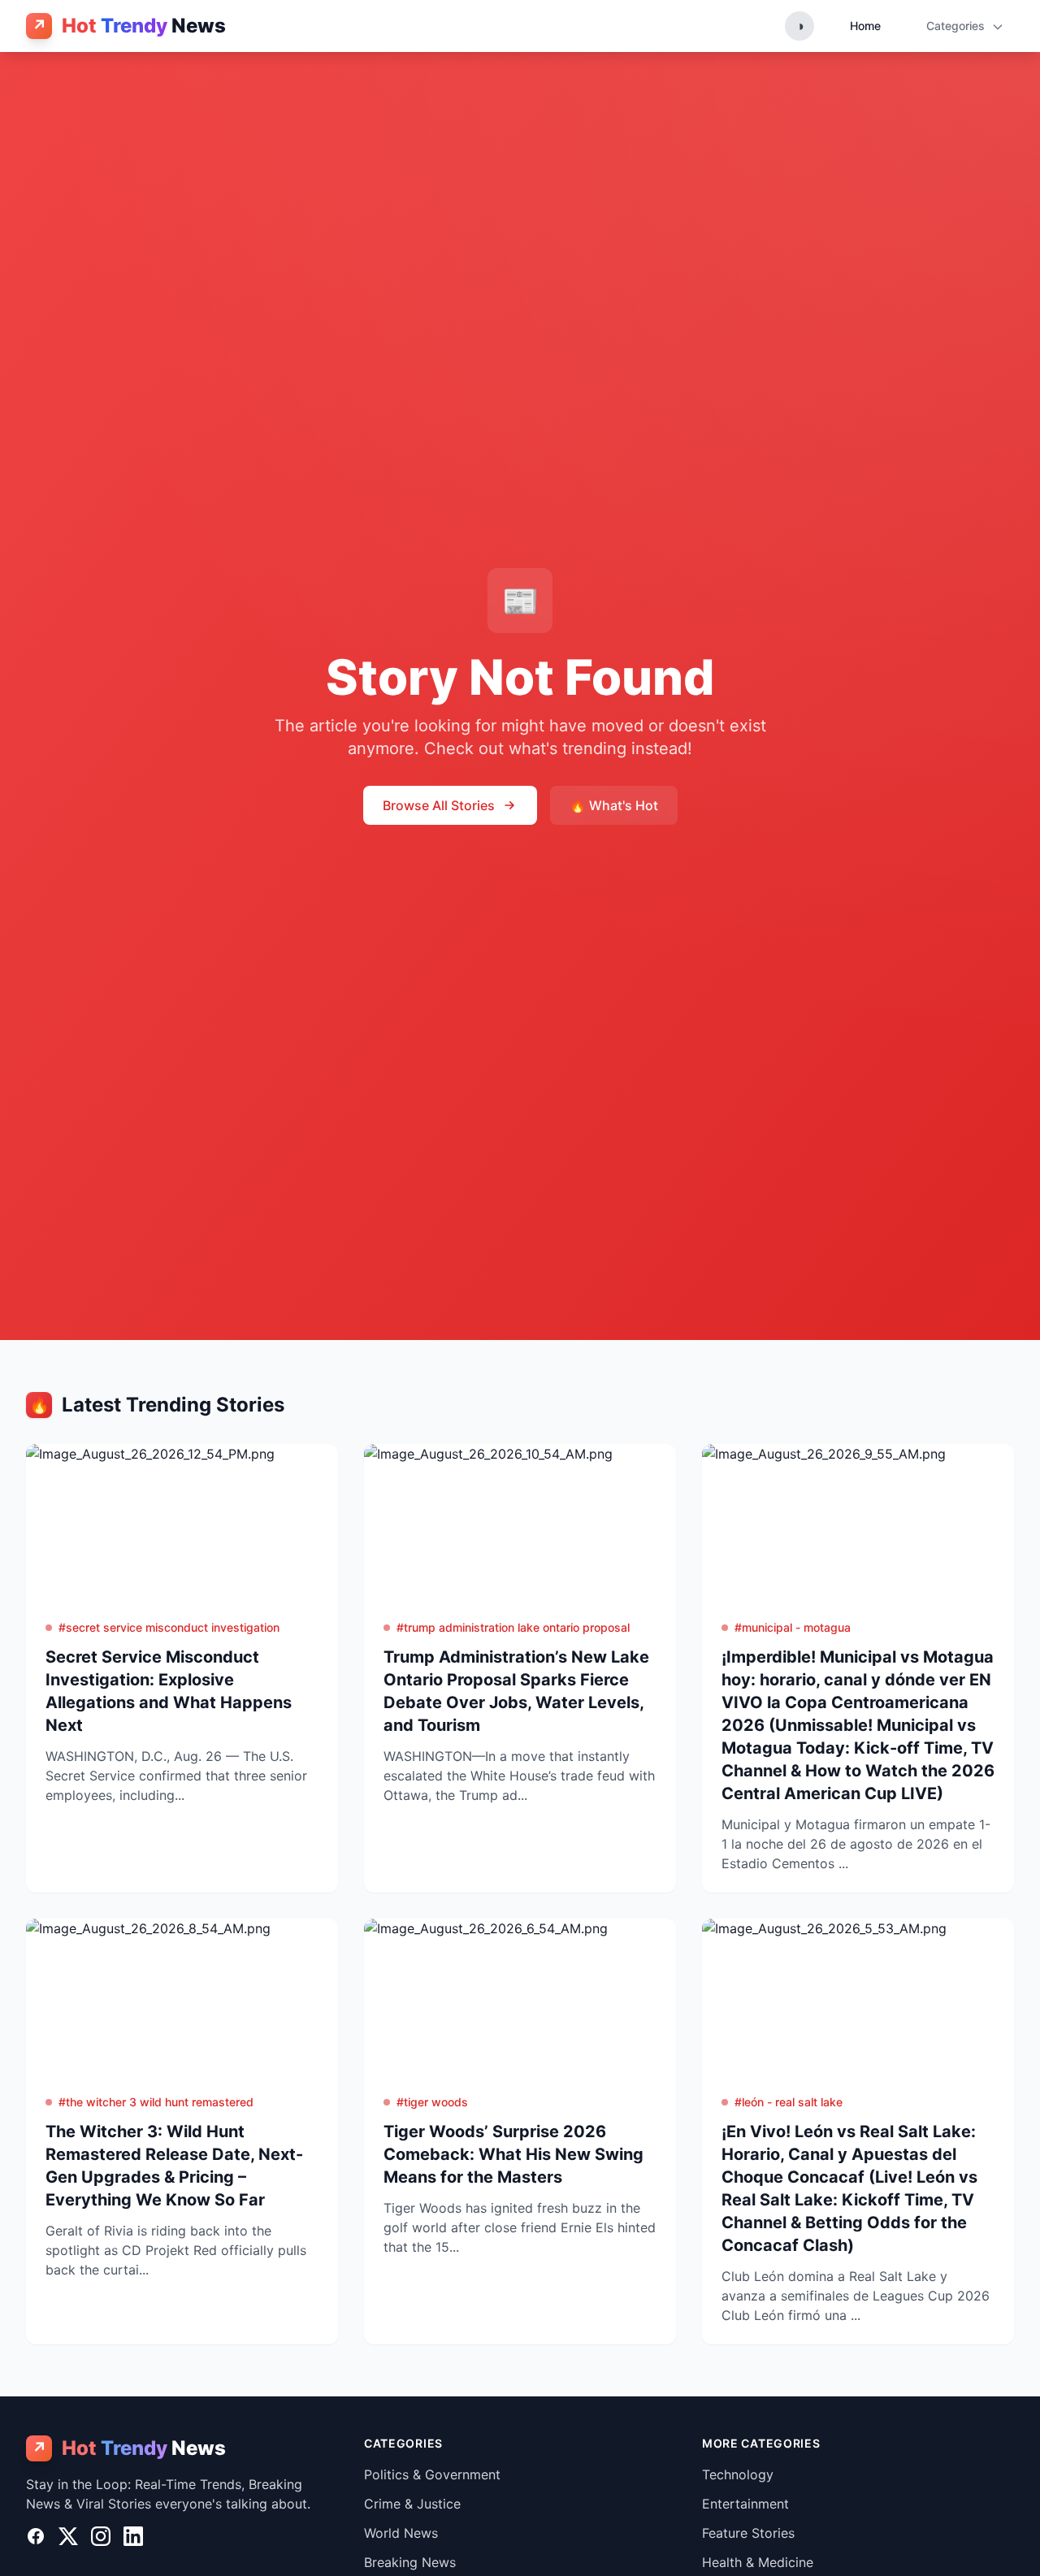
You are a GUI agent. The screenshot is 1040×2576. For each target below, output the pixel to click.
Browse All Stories (439, 805)
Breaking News (410, 2562)
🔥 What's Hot (614, 805)
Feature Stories (748, 2533)
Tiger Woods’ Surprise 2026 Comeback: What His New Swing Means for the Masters (513, 2154)
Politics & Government (432, 2474)
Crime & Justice (412, 2504)
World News (401, 2533)
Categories (957, 26)
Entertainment (745, 2504)
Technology (738, 2474)
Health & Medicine (758, 2562)
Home (865, 26)
